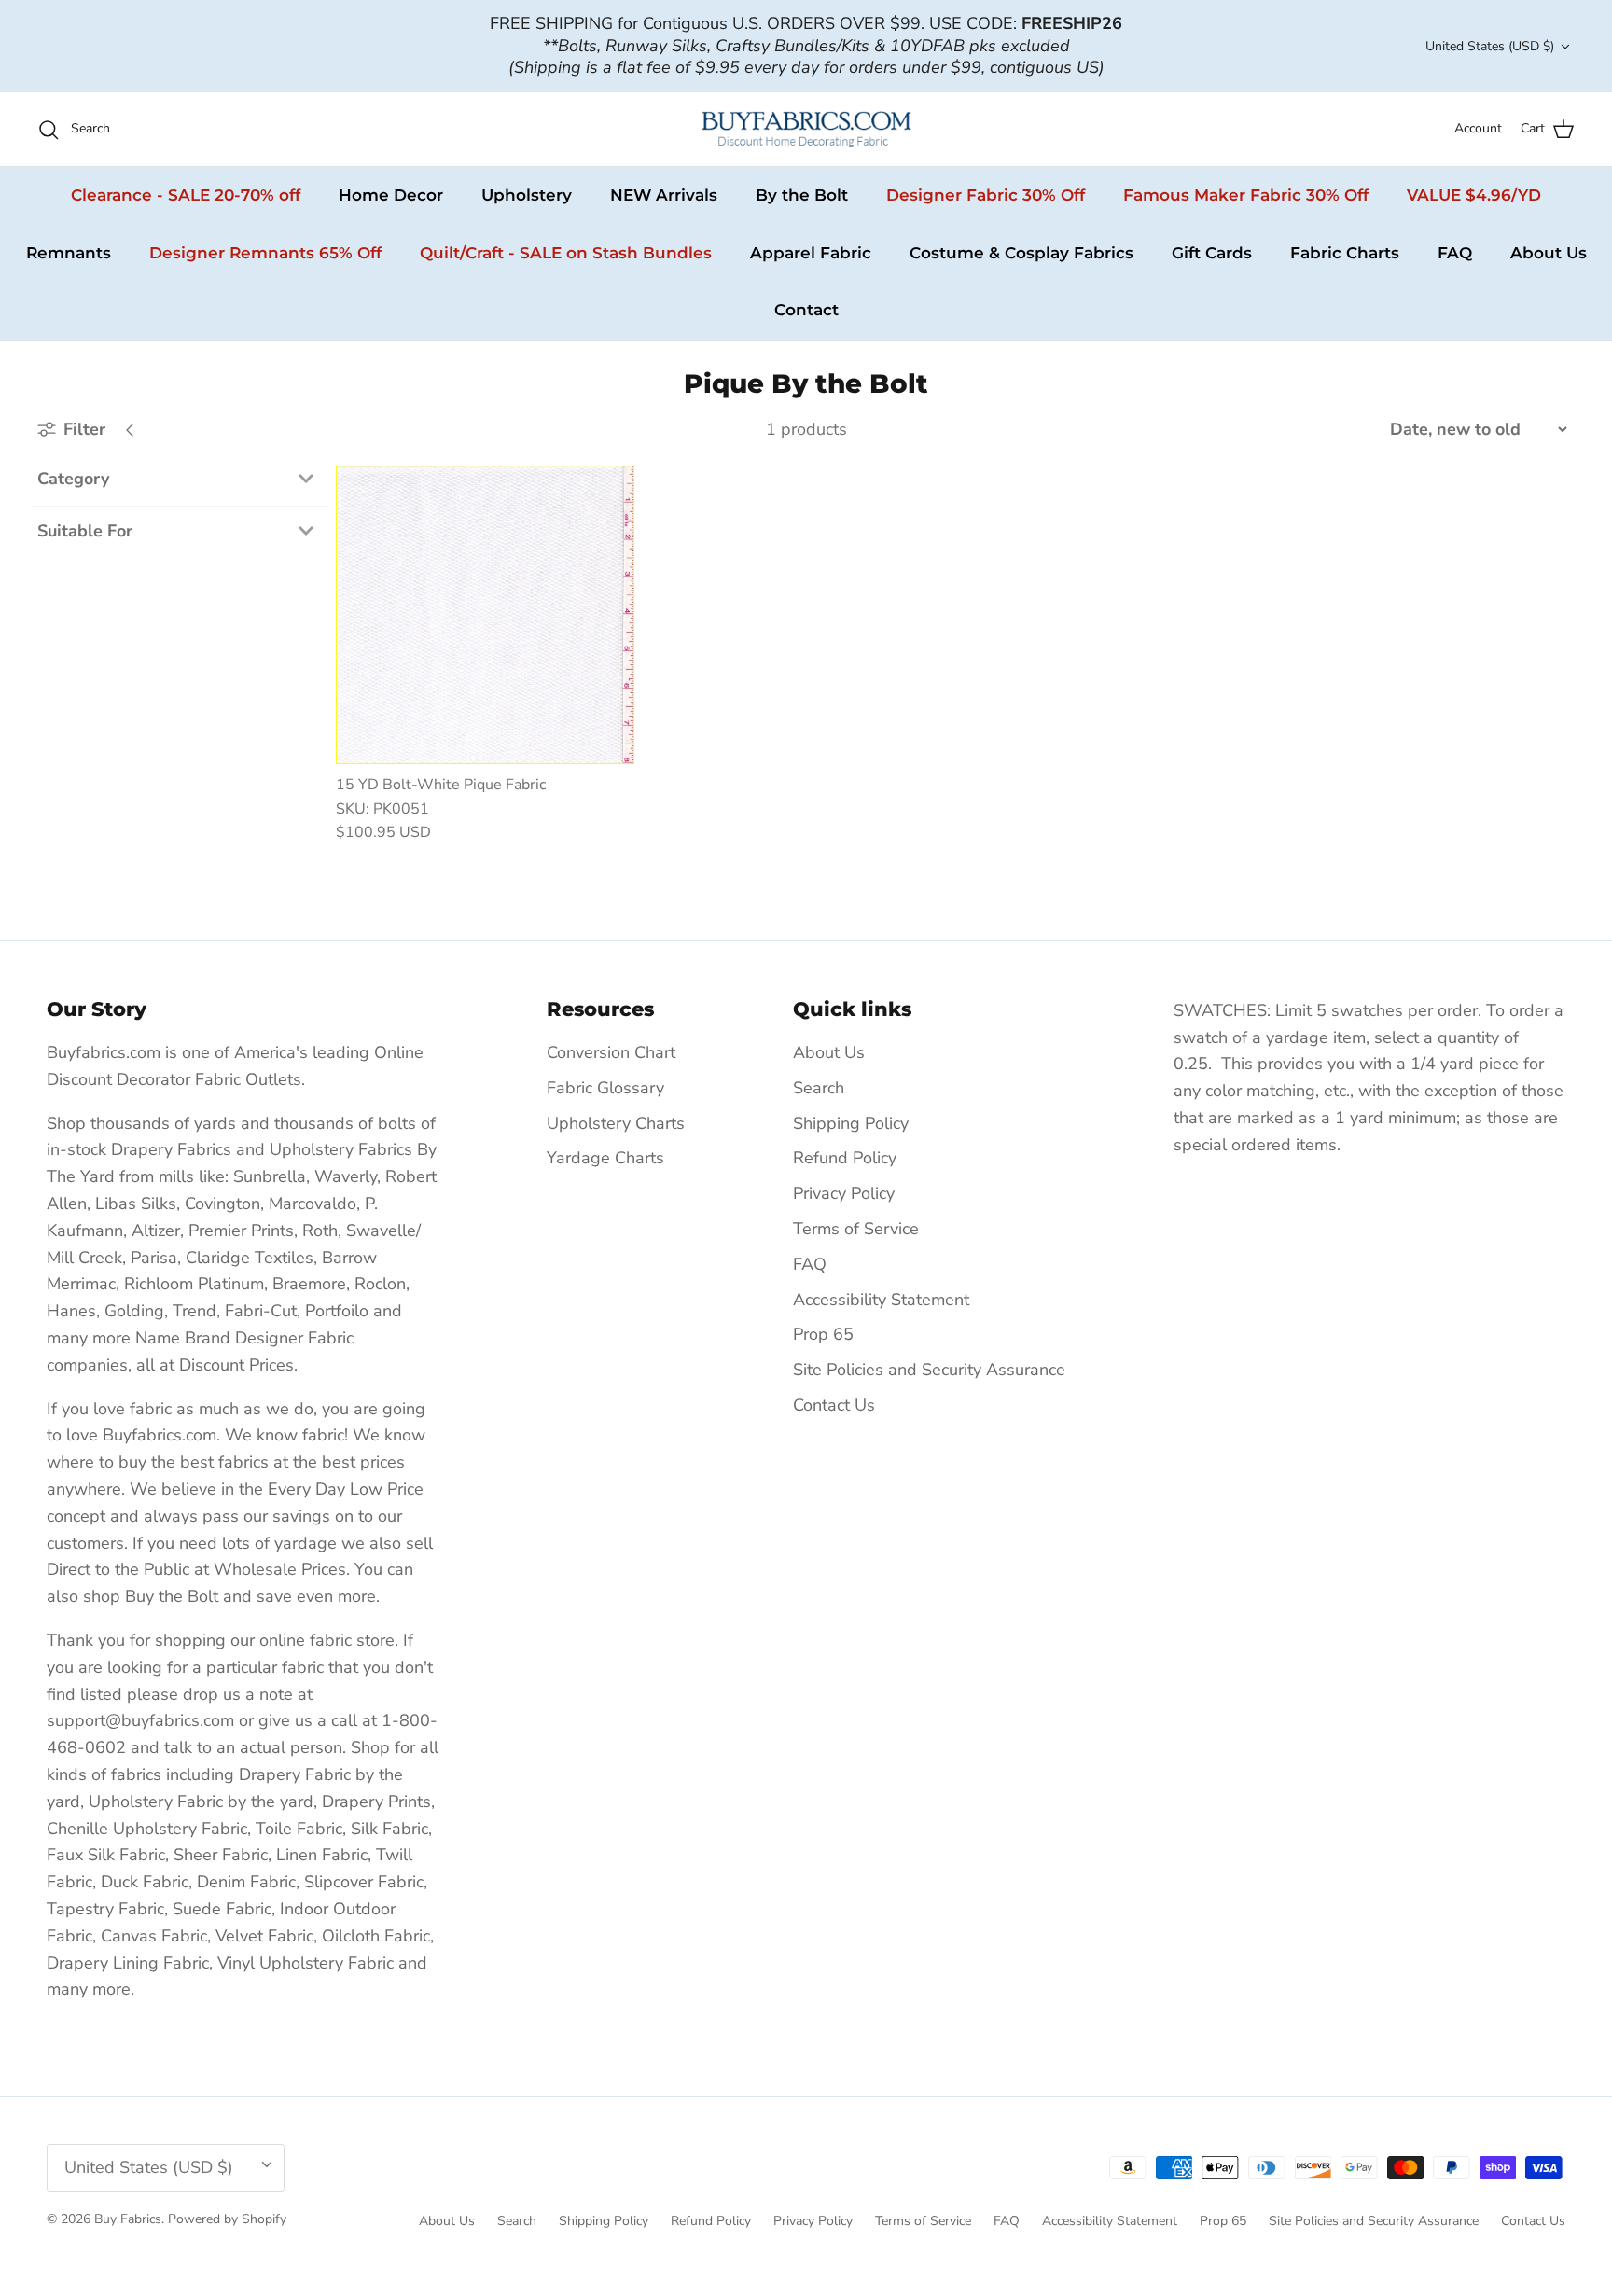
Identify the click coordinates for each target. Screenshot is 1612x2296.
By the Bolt (802, 195)
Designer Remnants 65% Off (265, 253)
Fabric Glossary (605, 1088)
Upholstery (527, 195)
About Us (1549, 253)
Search (819, 1088)
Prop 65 (823, 1334)
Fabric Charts (1345, 253)
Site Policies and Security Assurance (929, 1370)
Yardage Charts (605, 1158)
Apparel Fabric (811, 253)
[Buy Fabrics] (806, 129)
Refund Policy (845, 1158)
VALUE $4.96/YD (1474, 195)
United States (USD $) (1490, 46)
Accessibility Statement (881, 1300)
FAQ (1455, 253)
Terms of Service (856, 1229)
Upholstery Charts (616, 1123)
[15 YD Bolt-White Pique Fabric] (485, 615)
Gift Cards (1212, 253)
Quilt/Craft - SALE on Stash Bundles (566, 253)
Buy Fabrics (128, 2219)
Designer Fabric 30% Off (986, 195)
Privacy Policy (844, 1193)
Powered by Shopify (227, 2219)
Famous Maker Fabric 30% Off (1246, 195)
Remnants (69, 253)
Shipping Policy (851, 1123)
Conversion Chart (611, 1052)
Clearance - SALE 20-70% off (186, 195)
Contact (806, 310)
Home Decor (391, 195)
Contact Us (834, 1405)
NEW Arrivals (664, 195)
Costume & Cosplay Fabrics (1021, 253)
